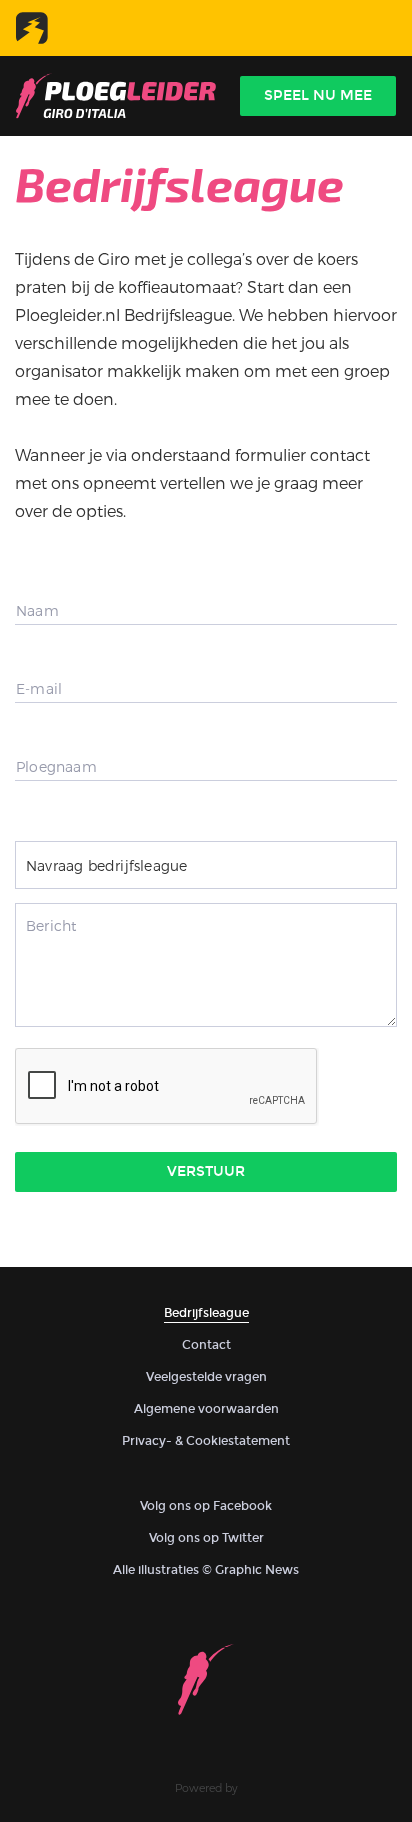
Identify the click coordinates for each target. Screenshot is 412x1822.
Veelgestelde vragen (206, 1377)
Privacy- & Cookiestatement (206, 1441)
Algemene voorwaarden (206, 1409)
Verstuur (206, 1171)
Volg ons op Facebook (206, 1506)
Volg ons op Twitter (206, 1538)
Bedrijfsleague (206, 1313)
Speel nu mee (318, 95)
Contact (206, 1345)
